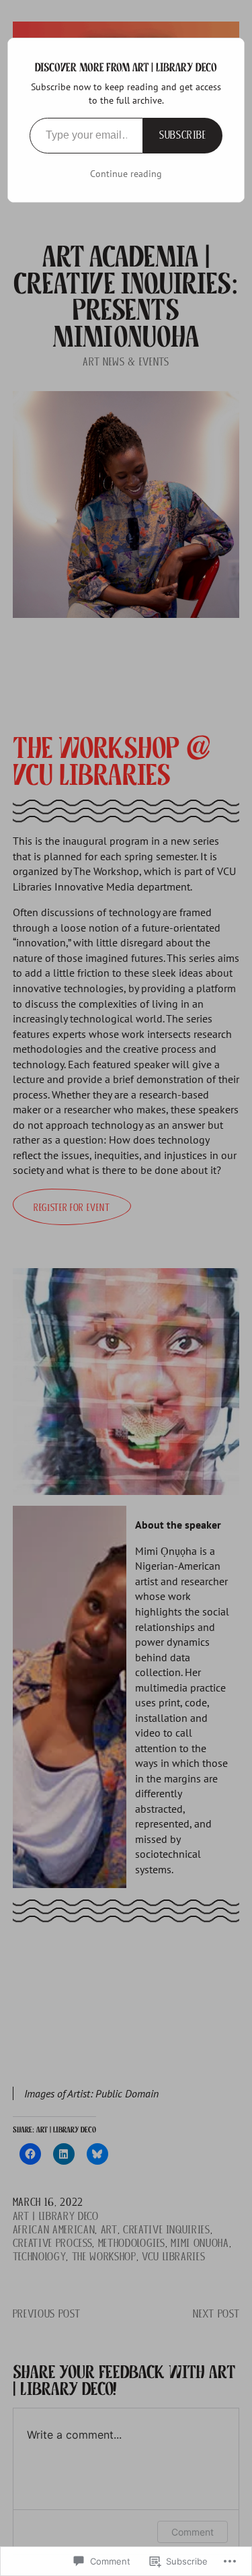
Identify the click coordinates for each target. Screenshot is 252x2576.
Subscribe (183, 135)
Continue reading (126, 174)
